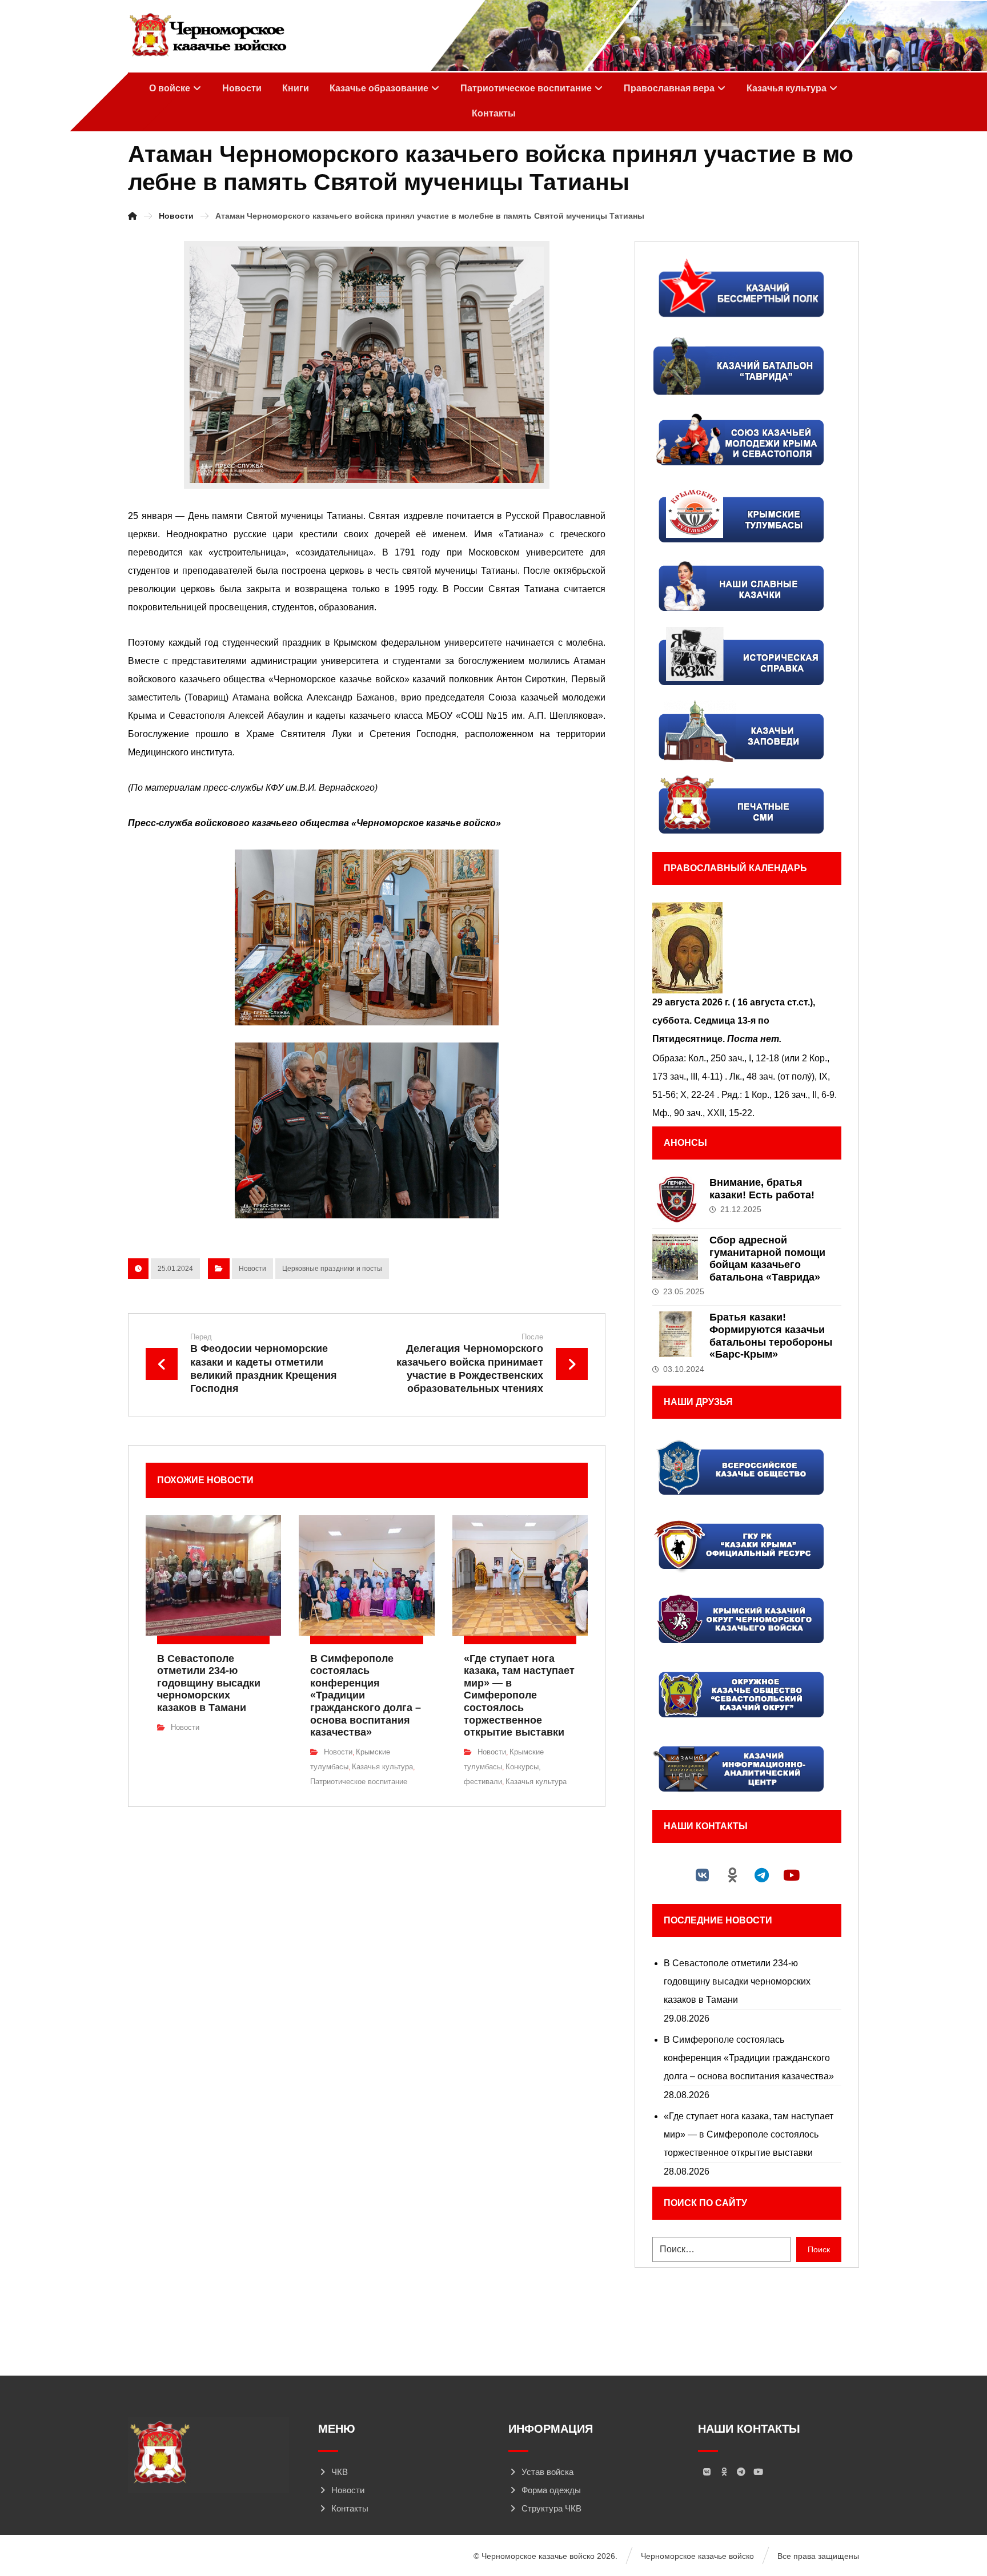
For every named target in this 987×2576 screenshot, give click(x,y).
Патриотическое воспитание (359, 1782)
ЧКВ (340, 2472)
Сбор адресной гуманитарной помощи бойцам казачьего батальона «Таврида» (767, 1259)
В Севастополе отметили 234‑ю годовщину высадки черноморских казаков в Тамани (737, 1981)
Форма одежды (551, 2490)
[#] (703, 1875)
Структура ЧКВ (551, 2508)
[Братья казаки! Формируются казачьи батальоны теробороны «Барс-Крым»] (675, 1334)
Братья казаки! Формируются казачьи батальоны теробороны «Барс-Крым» (771, 1336)
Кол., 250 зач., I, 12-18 (734, 1058)
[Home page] (133, 216)
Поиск (819, 2249)
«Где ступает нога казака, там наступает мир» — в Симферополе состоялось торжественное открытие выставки (749, 2134)
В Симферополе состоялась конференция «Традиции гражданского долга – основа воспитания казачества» (749, 2058)
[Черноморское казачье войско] (208, 35)
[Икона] (747, 948)
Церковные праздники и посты (332, 1269)
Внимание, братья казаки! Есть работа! (762, 1189)
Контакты (350, 2508)
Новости (252, 1269)
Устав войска (547, 2472)
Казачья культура (382, 1767)
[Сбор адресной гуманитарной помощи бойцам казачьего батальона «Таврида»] (675, 1257)
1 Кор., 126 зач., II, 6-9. (791, 1095)
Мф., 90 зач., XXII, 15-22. (703, 1113)
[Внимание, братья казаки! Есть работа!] (675, 1200)
